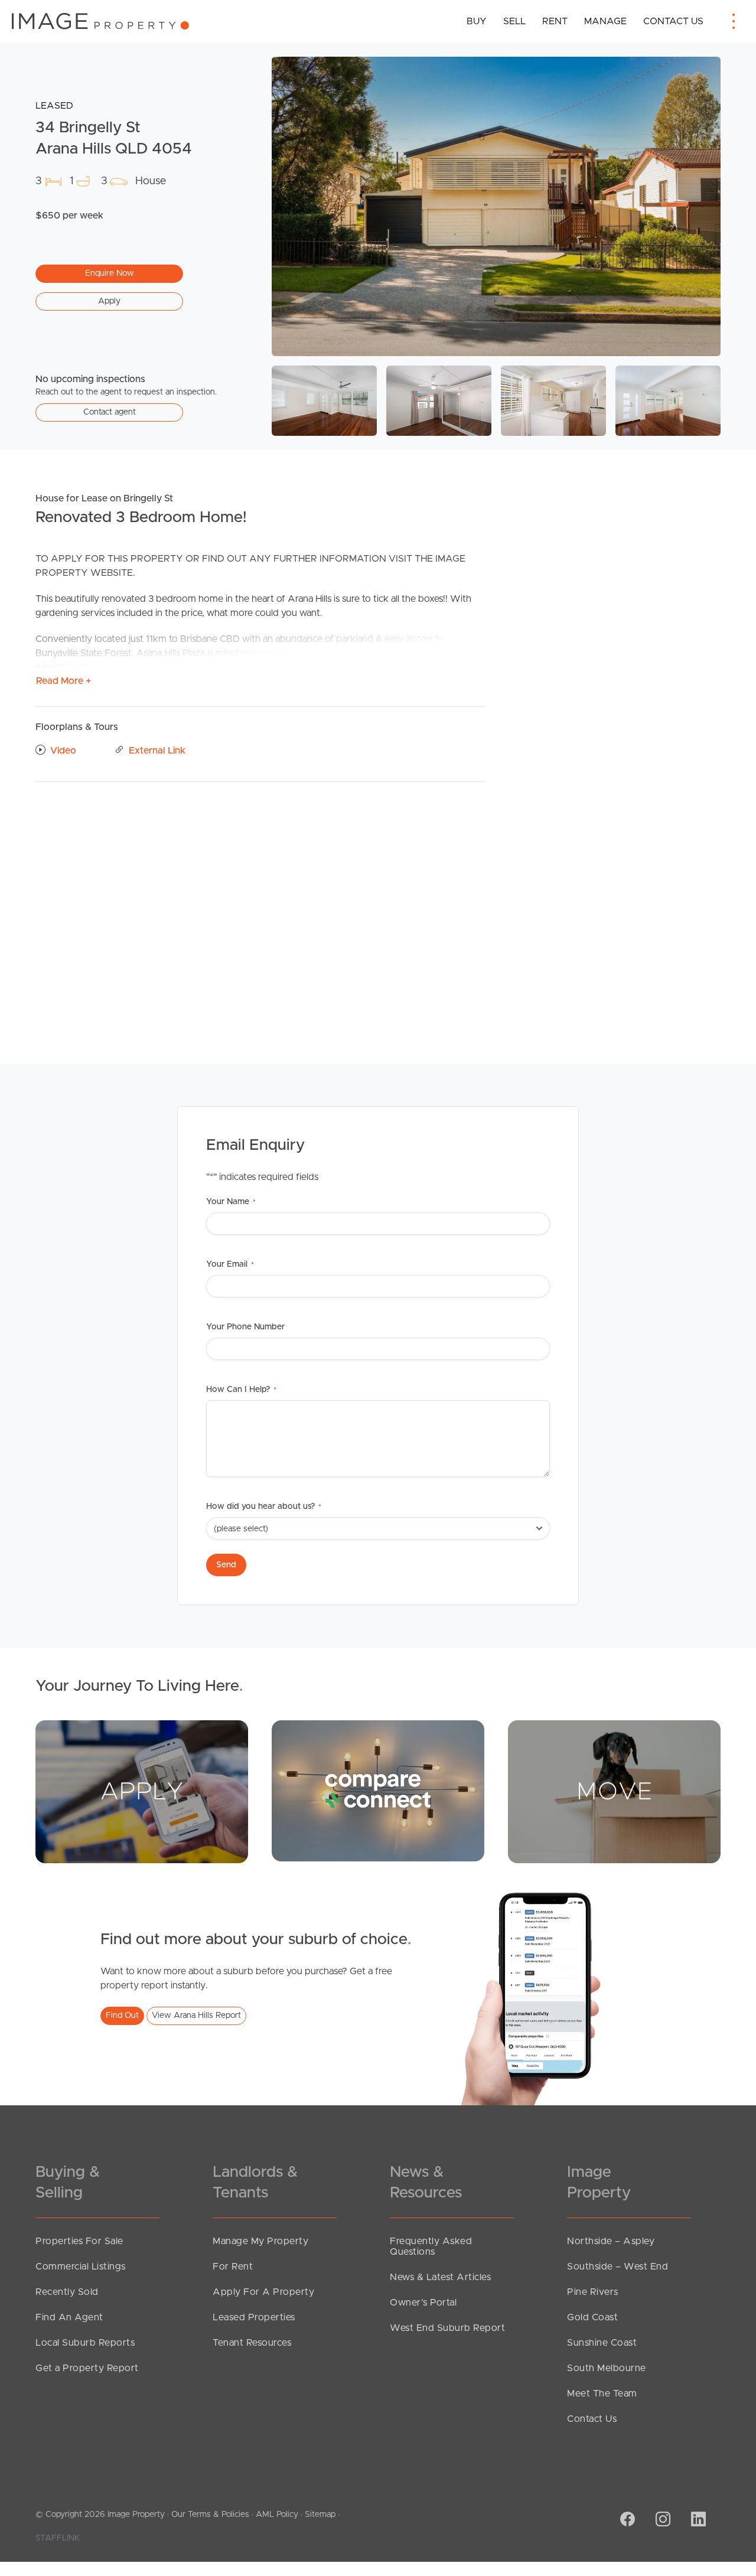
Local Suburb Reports (85, 2343)
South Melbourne (607, 2368)
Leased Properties (254, 2317)
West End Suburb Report (447, 2328)
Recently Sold (67, 2292)
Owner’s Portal (423, 2303)
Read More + (63, 681)
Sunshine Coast (602, 2343)
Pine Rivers (593, 2292)
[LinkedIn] (697, 2520)
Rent (555, 21)
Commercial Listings (81, 2267)
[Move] (614, 1791)
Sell (514, 21)
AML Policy (277, 2515)
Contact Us (673, 21)
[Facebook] (626, 2520)
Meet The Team (602, 2394)
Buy (477, 21)
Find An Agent (69, 2317)
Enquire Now (110, 273)
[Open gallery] (496, 206)
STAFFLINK (58, 2538)
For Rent (233, 2267)
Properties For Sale (79, 2241)
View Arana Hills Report (196, 2016)
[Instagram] (661, 2520)
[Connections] (378, 1791)
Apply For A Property (263, 2292)
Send (226, 1565)
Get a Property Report (87, 2368)
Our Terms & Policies (210, 2515)
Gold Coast (592, 2317)
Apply (109, 301)
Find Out (122, 2016)
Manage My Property (260, 2241)
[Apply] (142, 1791)
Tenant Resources (252, 2343)
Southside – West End (617, 2267)
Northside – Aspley (611, 2241)
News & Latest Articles (440, 2277)
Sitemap (320, 2515)
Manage (605, 21)
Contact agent (110, 412)
